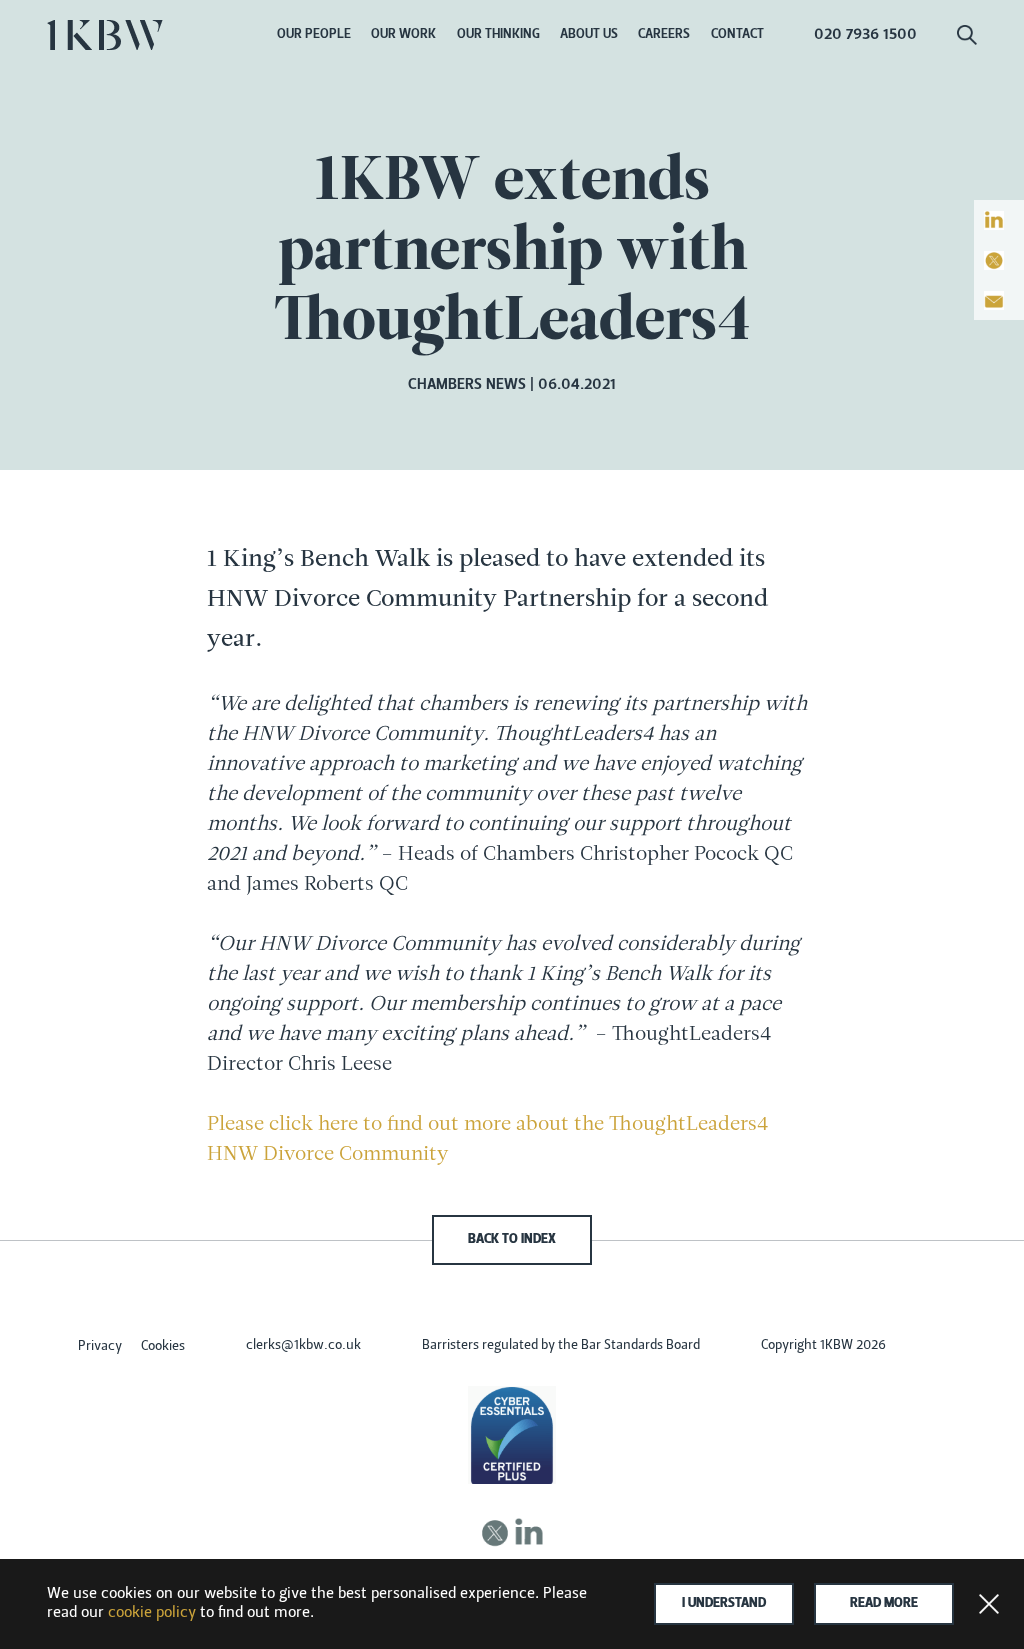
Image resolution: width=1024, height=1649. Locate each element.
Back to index (512, 1240)
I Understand (724, 1604)
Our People (314, 35)
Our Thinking (498, 35)
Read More (884, 1604)
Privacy (100, 1347)
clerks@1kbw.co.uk (303, 1346)
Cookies (163, 1347)
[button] (967, 40)
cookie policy (152, 1613)
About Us (589, 35)
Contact (737, 35)
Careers (664, 35)
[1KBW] (105, 35)
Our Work (403, 35)
